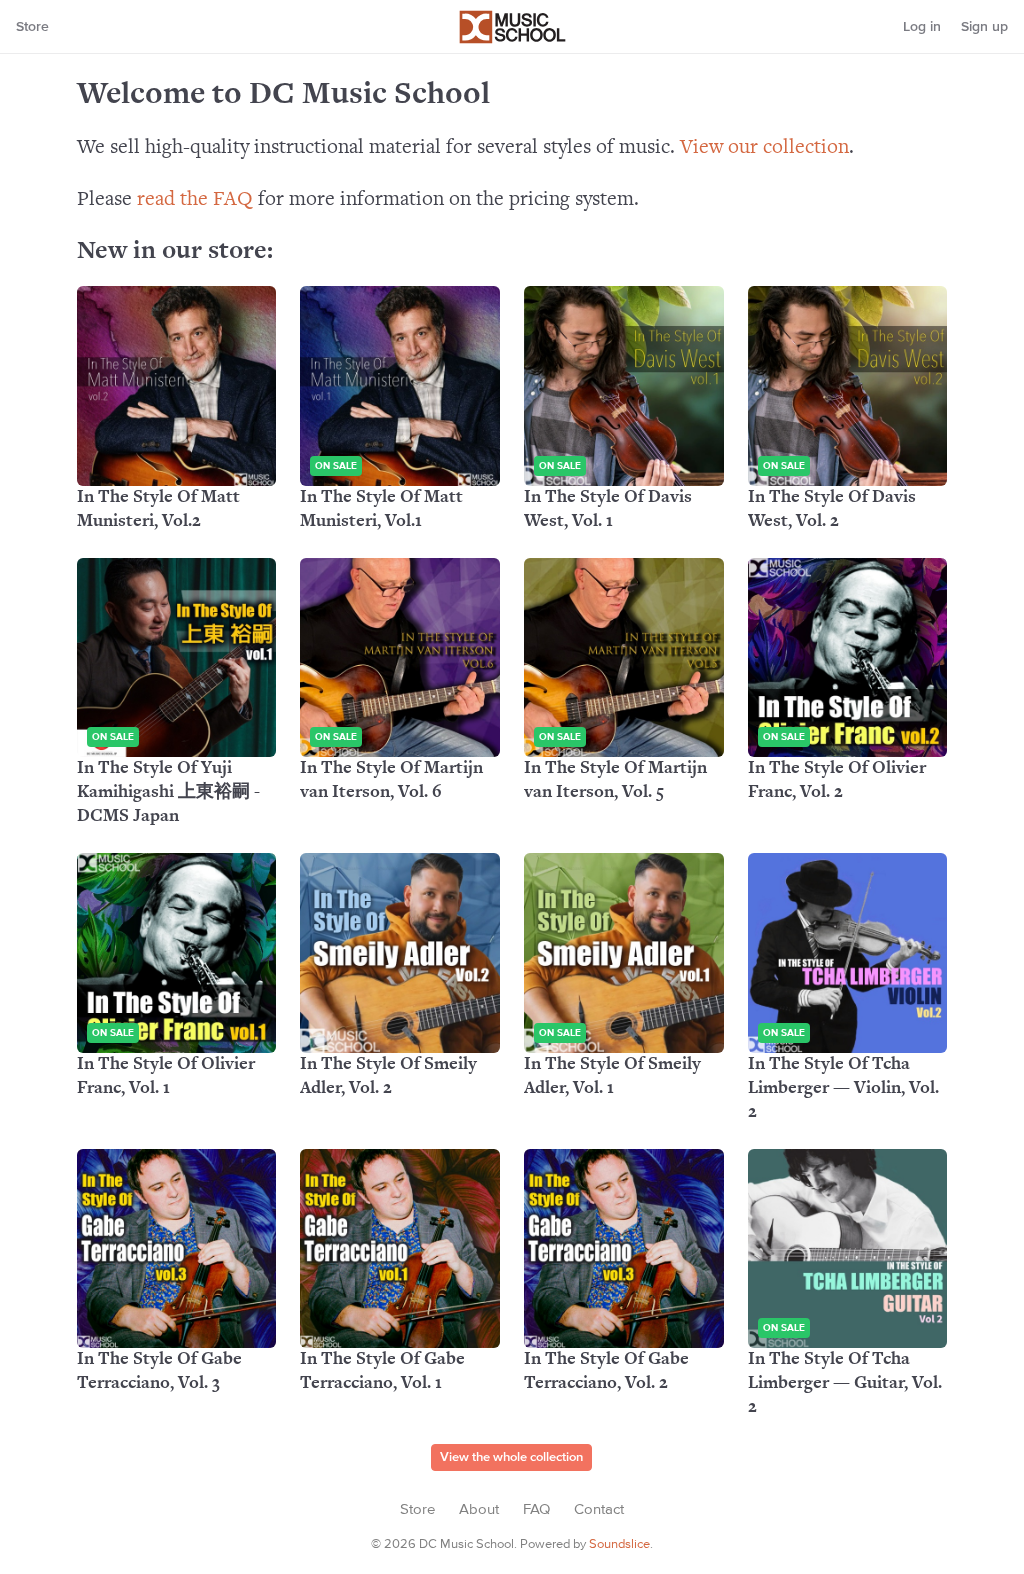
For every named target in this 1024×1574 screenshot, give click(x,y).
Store (32, 27)
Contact (599, 1509)
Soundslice (619, 1544)
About (479, 1509)
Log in (922, 27)
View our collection (764, 148)
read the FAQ (195, 200)
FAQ (536, 1509)
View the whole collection (511, 1457)
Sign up (984, 27)
